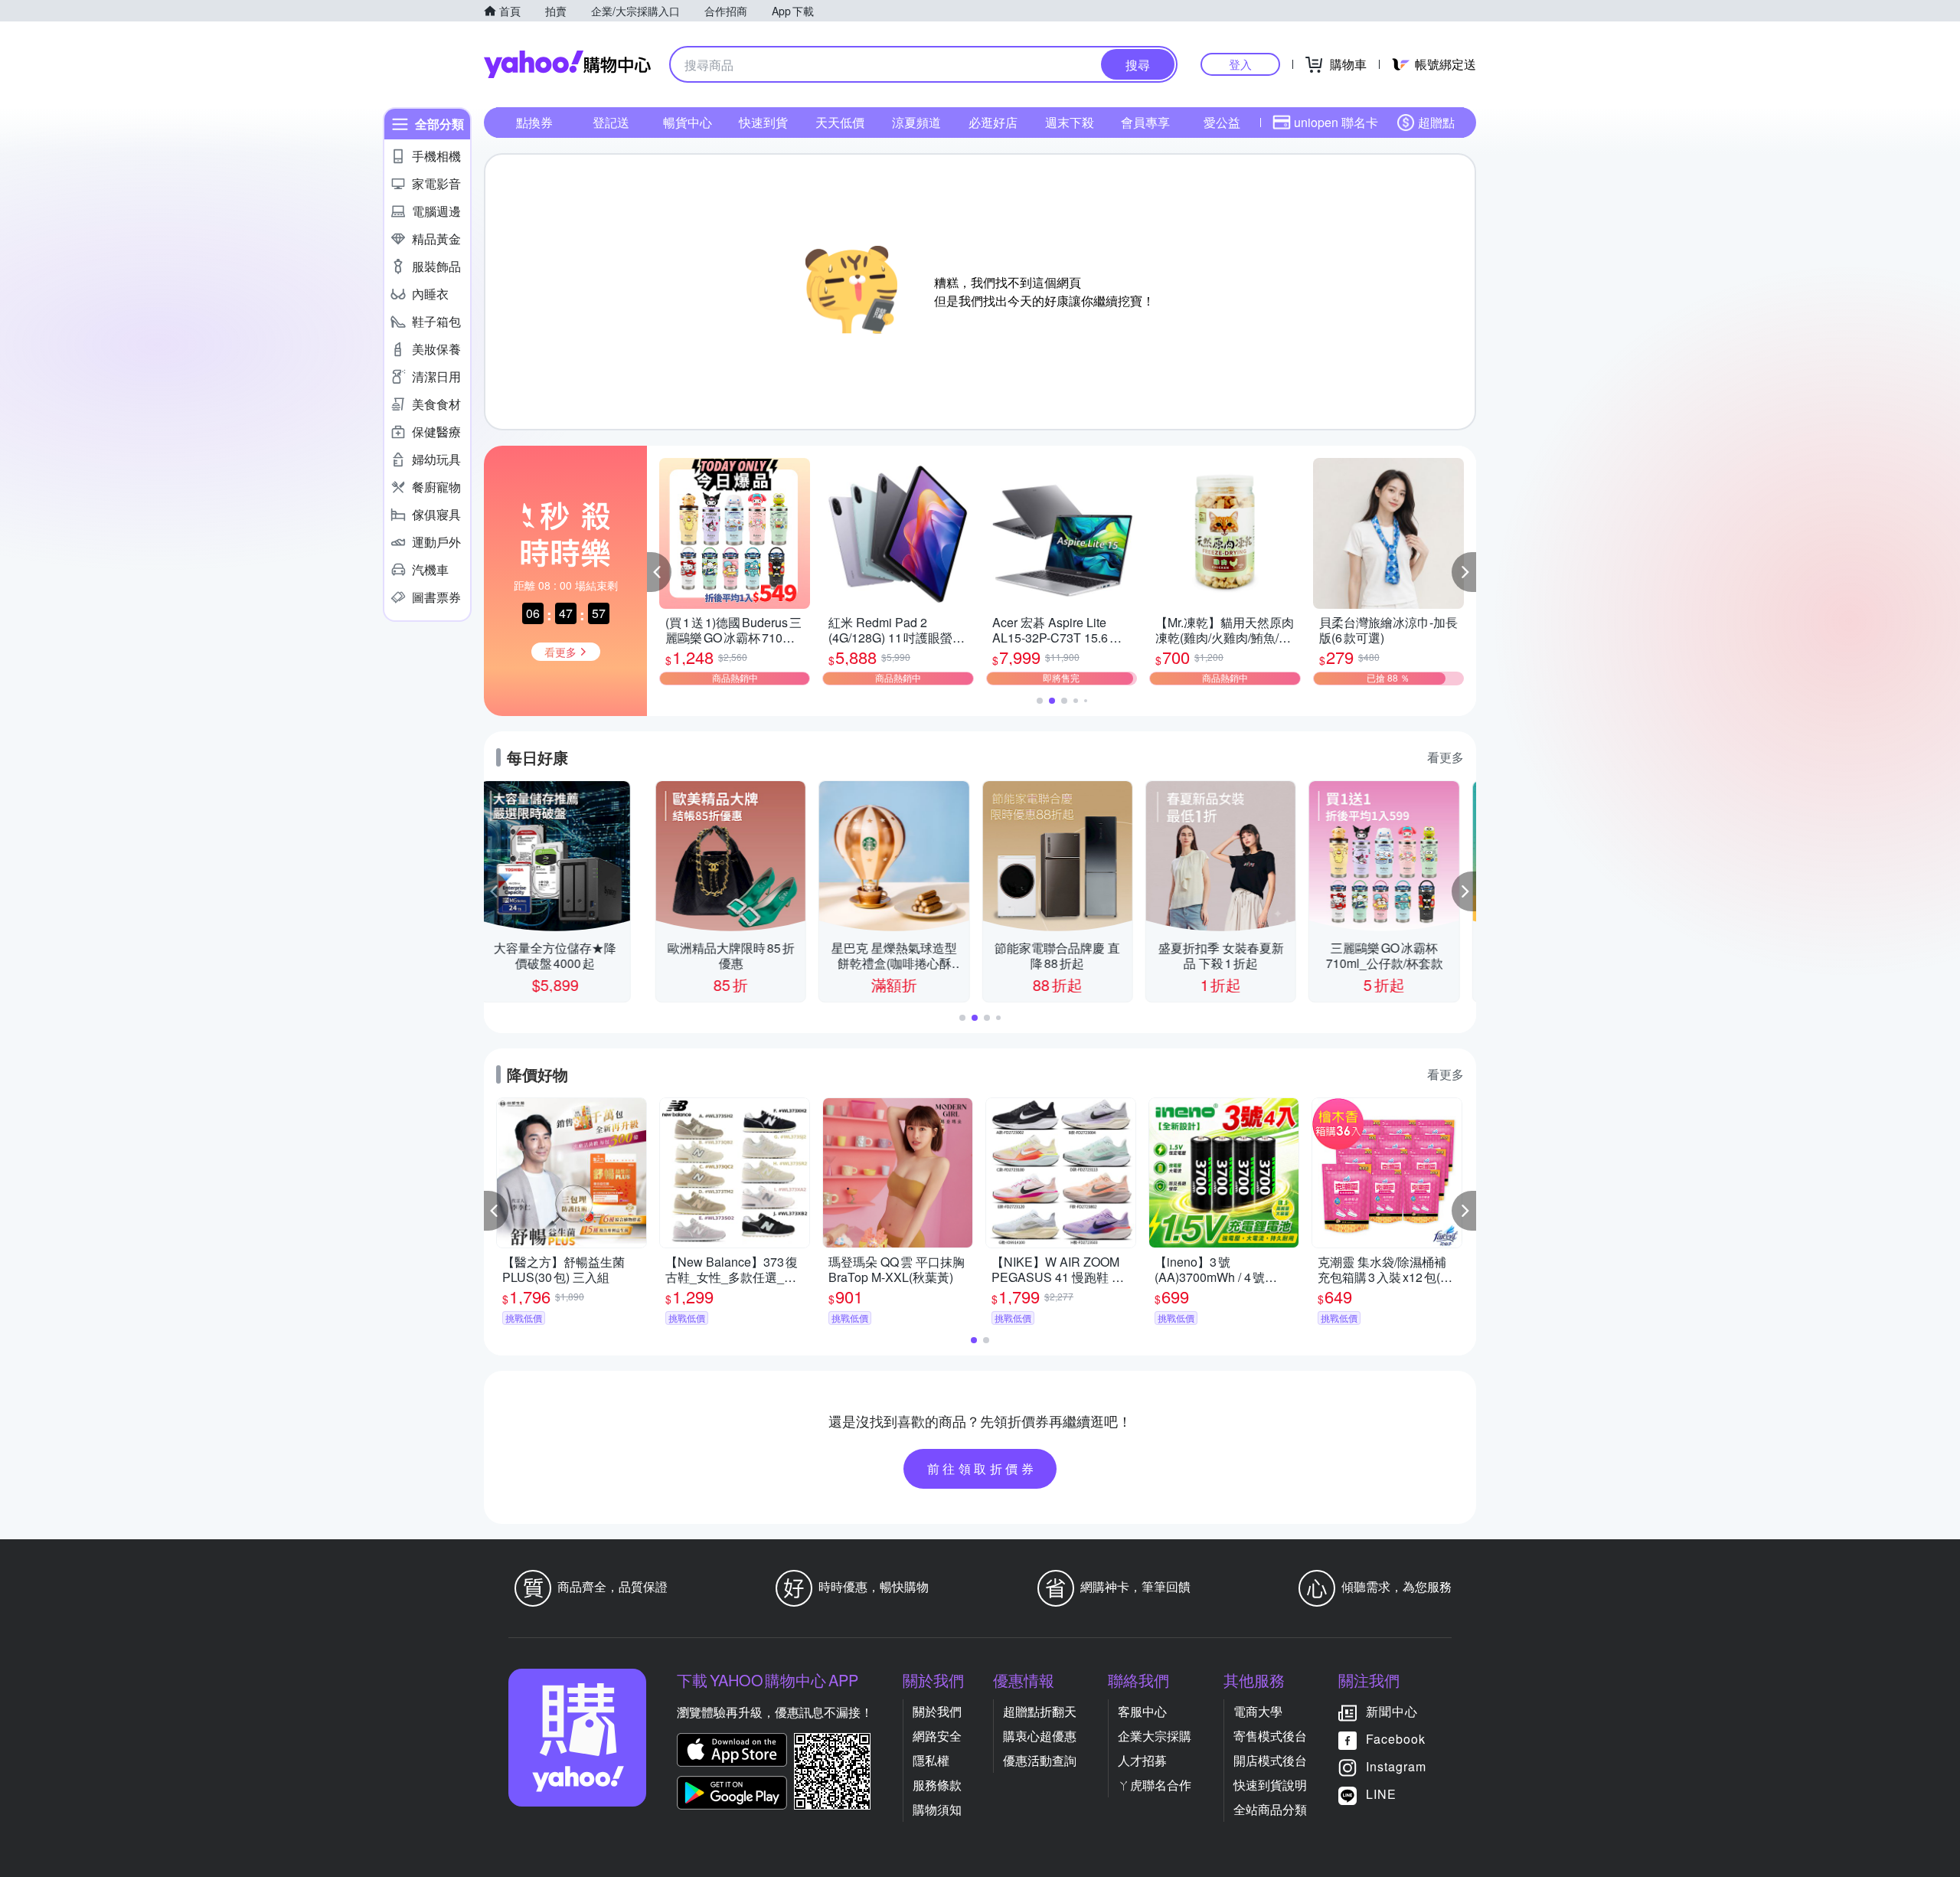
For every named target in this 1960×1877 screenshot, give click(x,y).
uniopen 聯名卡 (1336, 122)
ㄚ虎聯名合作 (1155, 1785)
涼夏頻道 (916, 122)
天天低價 (840, 122)
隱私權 (931, 1760)
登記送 (611, 122)
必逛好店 (993, 122)
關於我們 (937, 1711)
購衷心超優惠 (1040, 1736)
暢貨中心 (688, 122)
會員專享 (1145, 122)
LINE (1381, 1794)
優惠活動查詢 (1040, 1760)
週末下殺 (1070, 122)
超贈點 (1436, 122)
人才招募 (1142, 1760)
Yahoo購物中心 (567, 64)
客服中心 (1142, 1711)
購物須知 (937, 1809)
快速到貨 (763, 122)
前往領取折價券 (982, 1468)
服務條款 (937, 1785)
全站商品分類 (1270, 1809)
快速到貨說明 (1270, 1785)
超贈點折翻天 (1040, 1711)
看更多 (1445, 757)
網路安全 (937, 1736)
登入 (1240, 64)
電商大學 (1258, 1711)
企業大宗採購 (1155, 1736)
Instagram (1396, 1766)
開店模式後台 (1270, 1760)
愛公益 (1222, 122)
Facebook (1396, 1739)
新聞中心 (1392, 1711)
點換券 (534, 122)
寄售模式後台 (1270, 1736)
